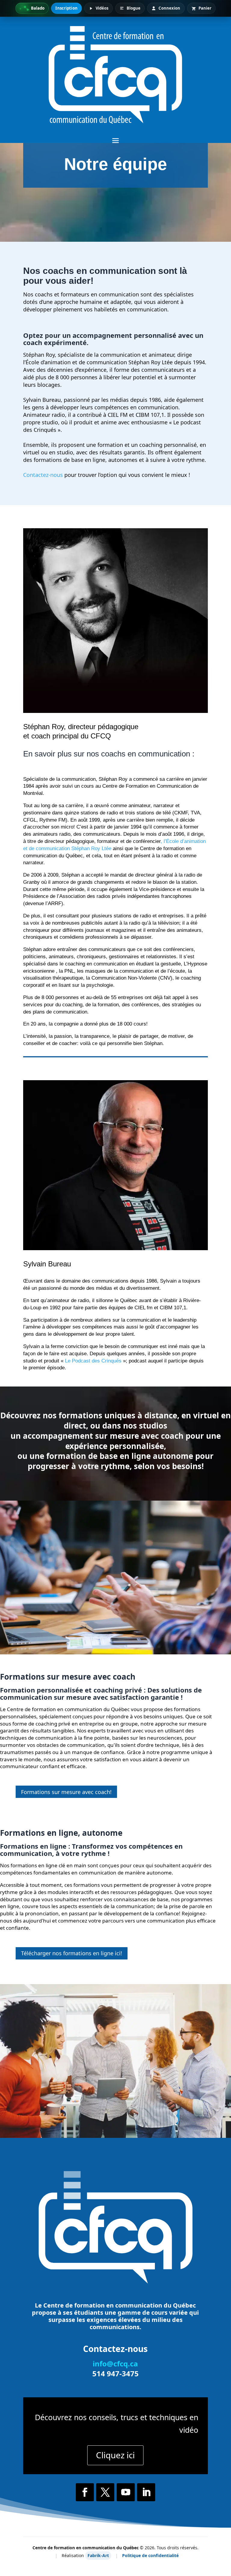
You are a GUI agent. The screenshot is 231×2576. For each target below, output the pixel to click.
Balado (38, 8)
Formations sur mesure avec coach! (66, 1792)
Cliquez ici (115, 2455)
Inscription (66, 8)
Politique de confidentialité (150, 2555)
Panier (205, 8)
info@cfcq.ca (115, 2364)
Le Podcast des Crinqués (92, 1361)
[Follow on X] (105, 2492)
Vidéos (102, 8)
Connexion (169, 8)
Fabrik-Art (98, 2555)
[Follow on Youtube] (126, 2492)
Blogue (134, 8)
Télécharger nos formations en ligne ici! (72, 1953)
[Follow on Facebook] (85, 2492)
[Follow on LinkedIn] (146, 2492)
